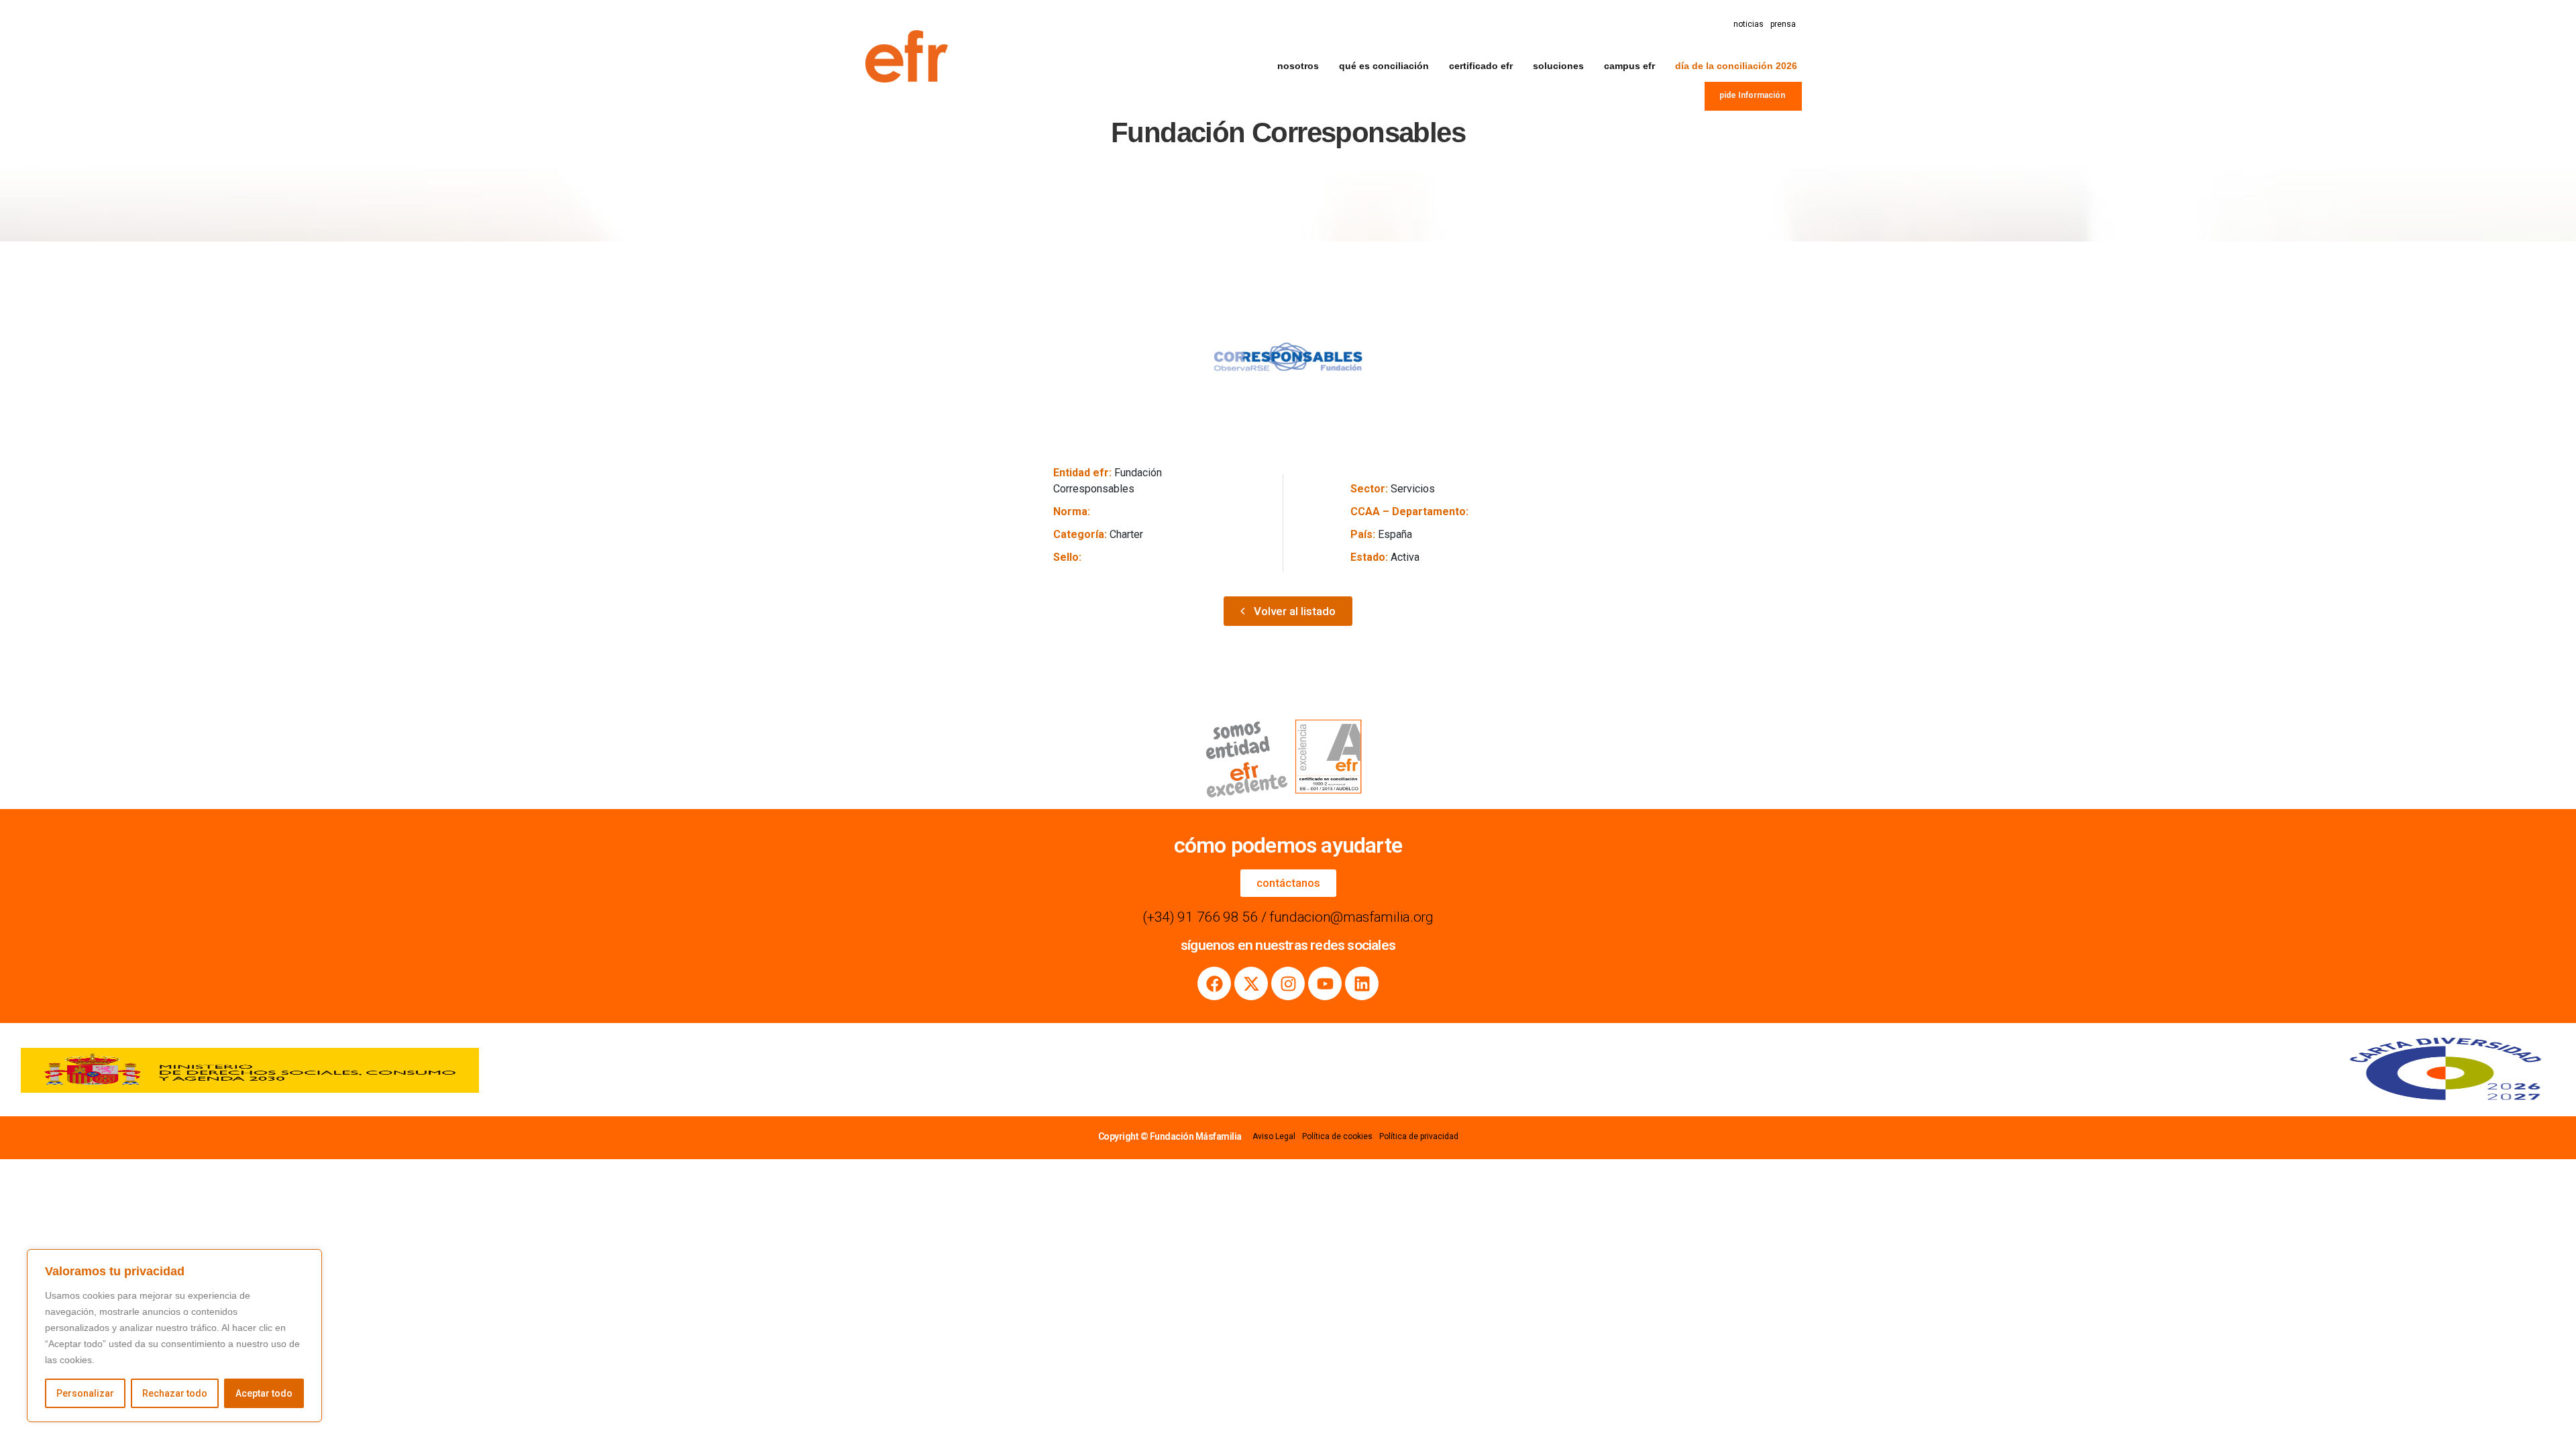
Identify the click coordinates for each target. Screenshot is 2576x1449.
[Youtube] (1325, 983)
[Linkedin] (1362, 983)
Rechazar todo (175, 1393)
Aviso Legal (1274, 1136)
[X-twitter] (1251, 983)
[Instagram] (1288, 983)
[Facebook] (1214, 983)
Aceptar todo (264, 1393)
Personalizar (85, 1393)
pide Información (1752, 95)
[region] (174, 1336)
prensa (1783, 24)
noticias (1749, 24)
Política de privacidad (1419, 1136)
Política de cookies (1337, 1136)
